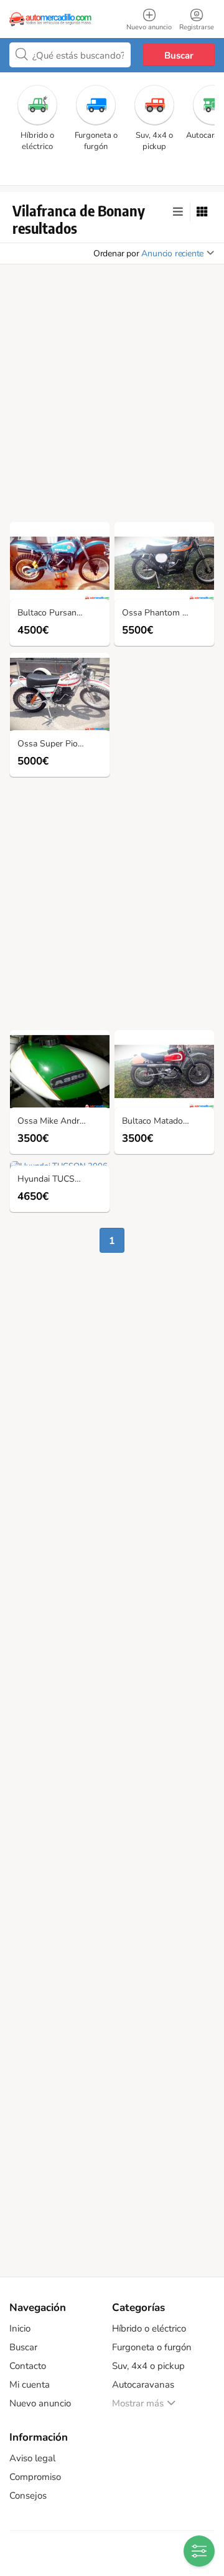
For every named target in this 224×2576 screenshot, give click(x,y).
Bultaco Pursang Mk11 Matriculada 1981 (63, 613)
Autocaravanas (143, 2385)
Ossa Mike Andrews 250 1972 (63, 1122)
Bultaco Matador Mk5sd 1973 (167, 1122)
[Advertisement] (112, 397)
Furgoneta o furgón (152, 2347)
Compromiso (35, 2477)
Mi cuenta (30, 2385)
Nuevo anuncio (40, 2403)
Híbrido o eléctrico (149, 2328)
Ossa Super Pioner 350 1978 (63, 744)
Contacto (28, 2366)
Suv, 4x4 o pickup (148, 2366)
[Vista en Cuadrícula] (202, 212)
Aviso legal (32, 2458)
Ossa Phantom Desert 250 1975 (167, 613)
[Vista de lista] (178, 212)
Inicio (20, 2328)
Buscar (179, 55)
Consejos (28, 2496)
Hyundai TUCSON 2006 (63, 1179)
